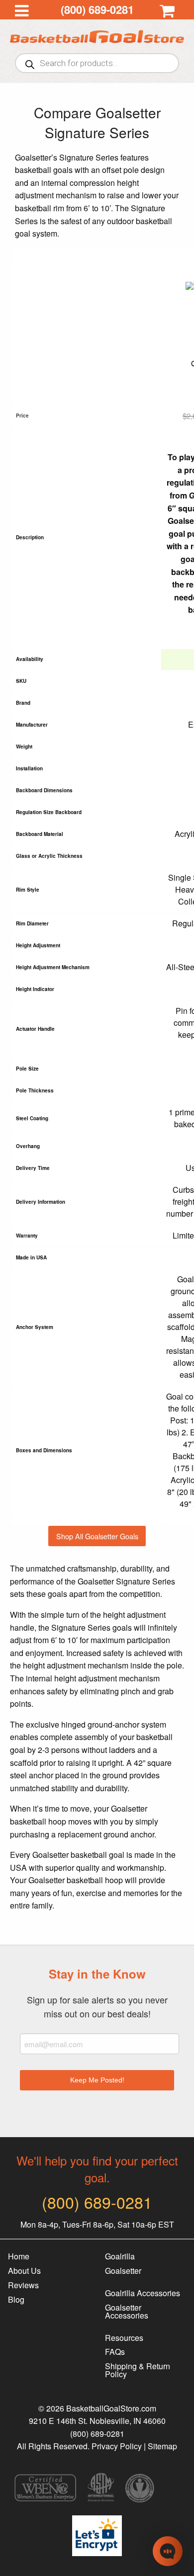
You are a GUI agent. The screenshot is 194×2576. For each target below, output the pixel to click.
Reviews (23, 2285)
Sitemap (162, 2446)
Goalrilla (120, 2256)
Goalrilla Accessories (143, 2293)
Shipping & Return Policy (138, 2370)
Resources (124, 2338)
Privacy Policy (117, 2446)
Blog (16, 2299)
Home (19, 2256)
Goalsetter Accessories (127, 2311)
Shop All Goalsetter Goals (97, 1536)
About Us (24, 2271)
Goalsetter (123, 2271)
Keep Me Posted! (97, 2080)
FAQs (115, 2352)
